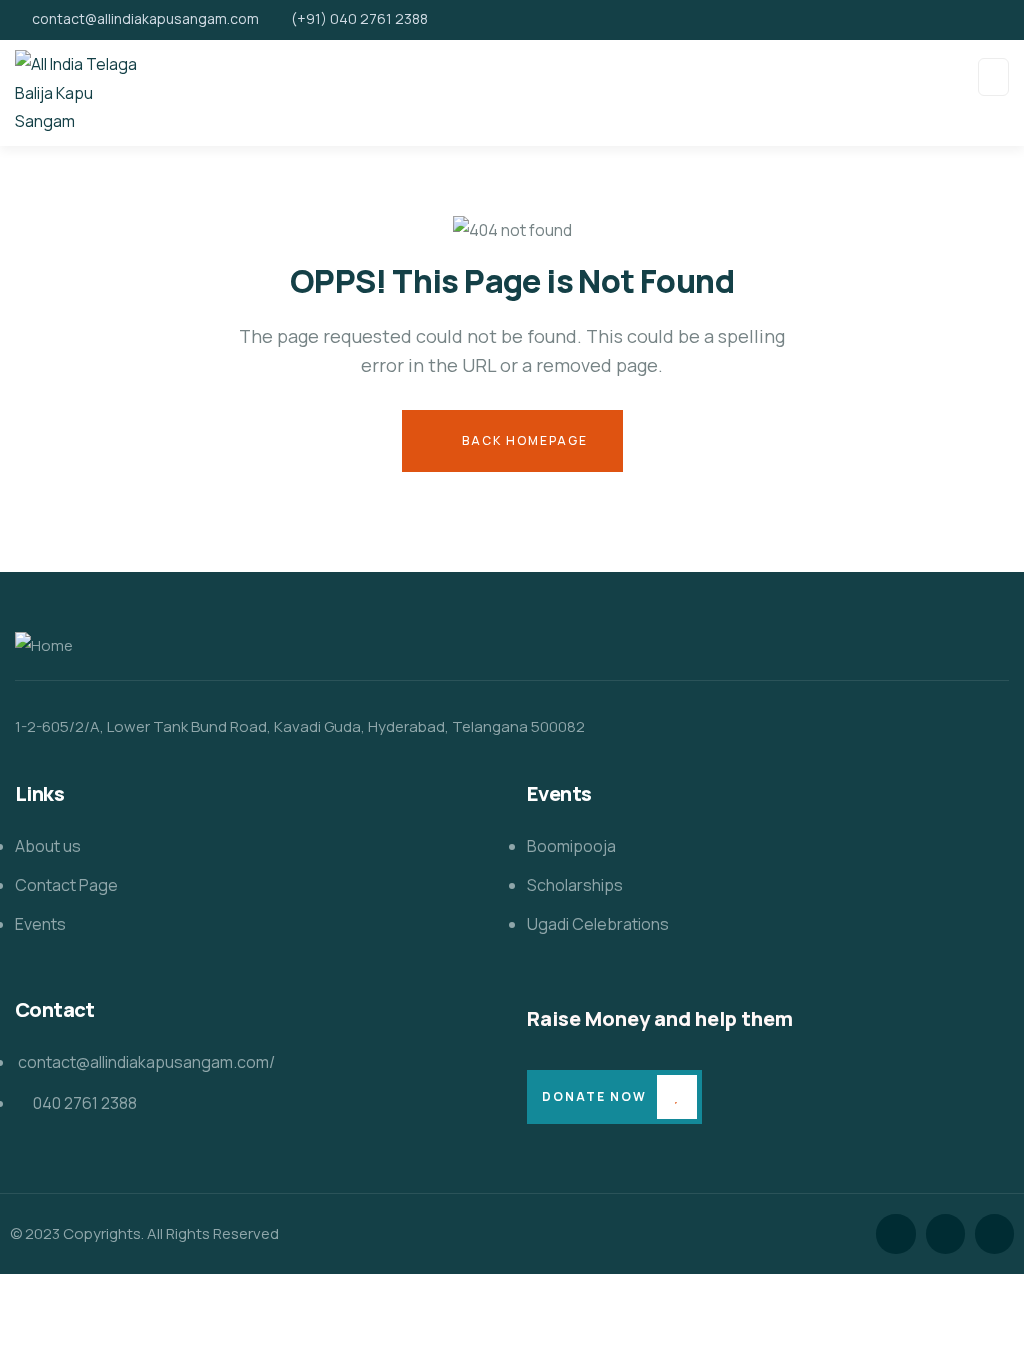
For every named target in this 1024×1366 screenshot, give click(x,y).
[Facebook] (945, 1233)
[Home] (44, 646)
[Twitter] (895, 1233)
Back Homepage (523, 440)
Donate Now (594, 1096)
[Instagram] (994, 1233)
